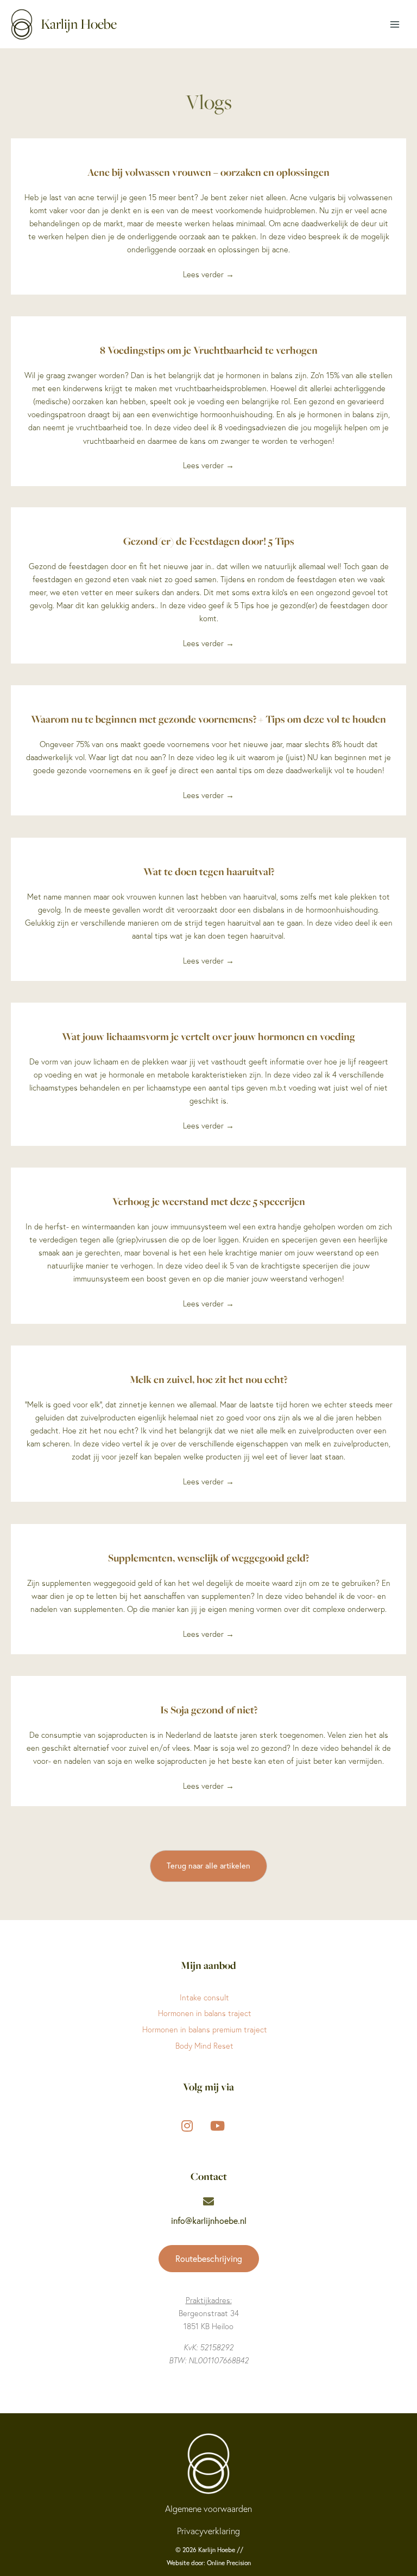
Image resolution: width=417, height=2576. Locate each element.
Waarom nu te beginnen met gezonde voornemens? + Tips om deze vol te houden (208, 719)
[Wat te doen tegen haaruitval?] (208, 844)
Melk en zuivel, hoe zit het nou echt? (208, 1379)
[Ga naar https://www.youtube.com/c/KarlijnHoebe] (217, 2125)
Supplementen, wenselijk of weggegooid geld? (208, 1558)
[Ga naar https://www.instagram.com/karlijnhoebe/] (187, 2125)
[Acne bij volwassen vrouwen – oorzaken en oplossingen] (208, 145)
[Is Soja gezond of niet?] (208, 1682)
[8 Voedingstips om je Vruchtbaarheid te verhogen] (208, 323)
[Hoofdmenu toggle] (395, 24)
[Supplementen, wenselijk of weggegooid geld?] (208, 1531)
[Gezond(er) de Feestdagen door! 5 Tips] (208, 514)
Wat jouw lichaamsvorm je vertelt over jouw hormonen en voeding (208, 1036)
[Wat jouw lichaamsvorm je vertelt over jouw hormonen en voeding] (208, 1009)
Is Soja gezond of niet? (209, 1710)
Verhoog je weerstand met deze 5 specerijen (209, 1201)
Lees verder (208, 275)
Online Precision (229, 2563)
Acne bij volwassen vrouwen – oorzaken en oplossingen (208, 172)
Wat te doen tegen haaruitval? (209, 871)
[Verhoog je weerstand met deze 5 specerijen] (208, 1174)
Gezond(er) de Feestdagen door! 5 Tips (209, 541)
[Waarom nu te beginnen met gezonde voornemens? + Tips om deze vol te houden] (208, 692)
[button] (208, 1866)
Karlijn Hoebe (79, 24)
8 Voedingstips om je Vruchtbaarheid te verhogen (209, 350)
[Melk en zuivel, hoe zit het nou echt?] (208, 1352)
